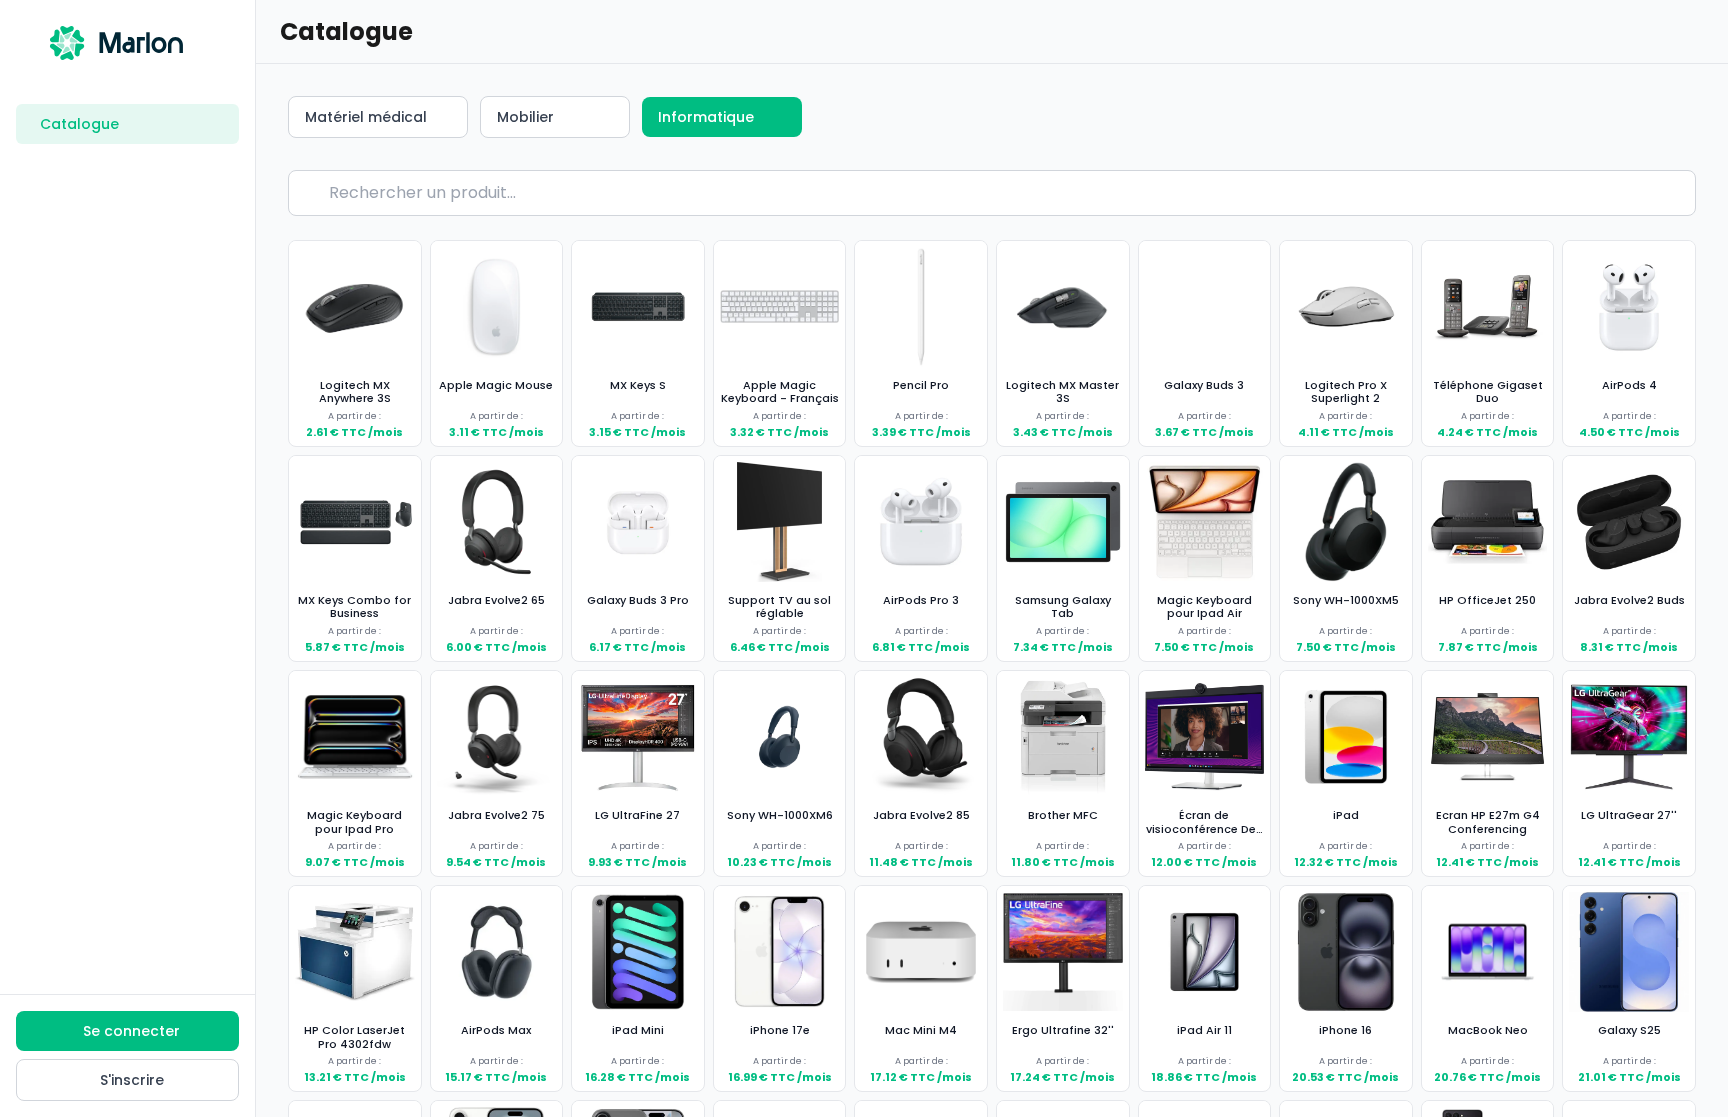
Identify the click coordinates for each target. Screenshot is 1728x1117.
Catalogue (79, 124)
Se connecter (131, 1031)
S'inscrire (132, 1080)
